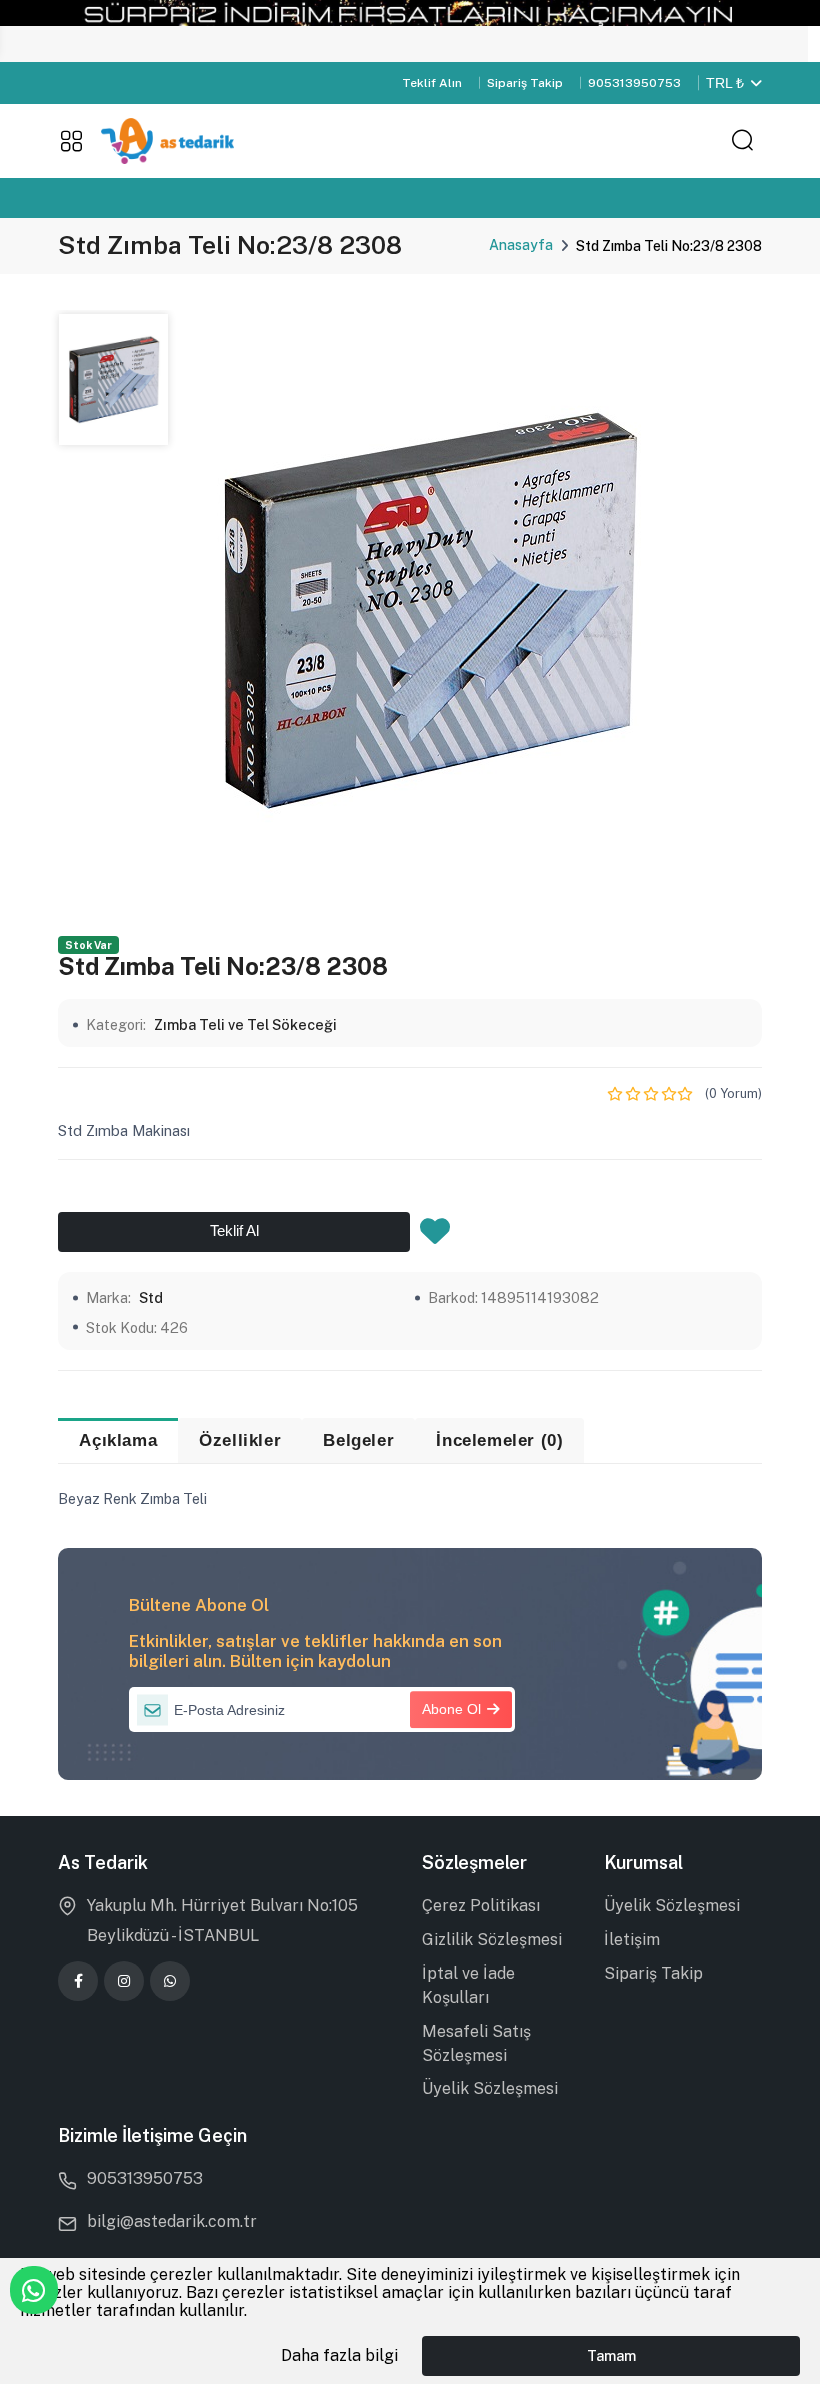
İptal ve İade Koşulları (468, 1985)
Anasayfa (521, 245)
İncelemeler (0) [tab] (499, 1440)
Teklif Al (234, 1231)
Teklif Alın (432, 83)
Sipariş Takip (525, 83)
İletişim (632, 1939)
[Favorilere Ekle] (435, 1237)
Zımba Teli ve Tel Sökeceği (245, 1024)
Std (151, 1297)
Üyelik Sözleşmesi (490, 2088)
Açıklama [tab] (118, 1440)
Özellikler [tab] (240, 1440)
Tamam (611, 2355)
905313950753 (634, 83)
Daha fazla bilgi (339, 2355)
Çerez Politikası (481, 1905)
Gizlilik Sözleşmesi (492, 1939)
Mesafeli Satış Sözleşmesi (476, 2043)
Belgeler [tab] (358, 1440)
